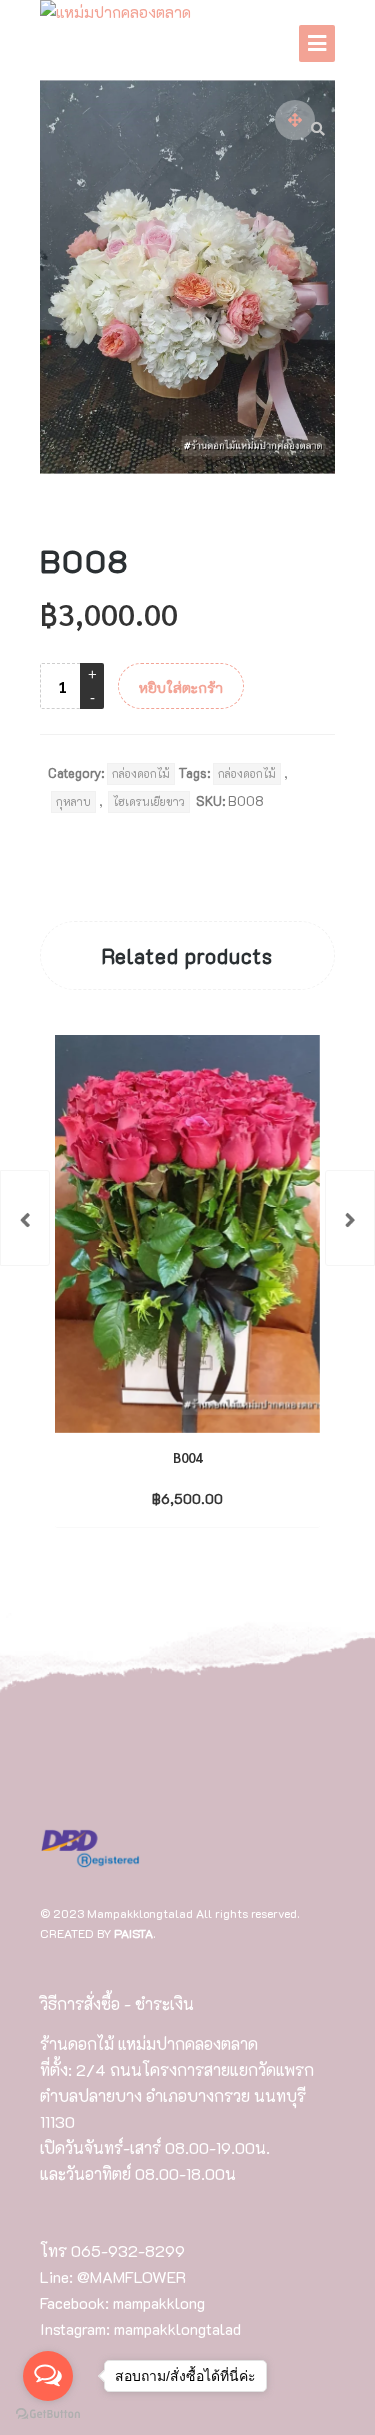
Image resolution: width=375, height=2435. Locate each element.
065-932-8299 (128, 2250)
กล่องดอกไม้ (141, 773)
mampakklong (159, 2302)
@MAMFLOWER (131, 2276)
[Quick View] (229, 1497)
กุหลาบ (73, 801)
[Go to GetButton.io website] (48, 2414)
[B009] (350, 1218)
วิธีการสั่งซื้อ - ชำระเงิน (117, 2003)
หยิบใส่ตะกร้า (181, 687)
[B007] (25, 1218)
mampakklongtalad (177, 2328)
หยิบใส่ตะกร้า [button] (170, 1497)
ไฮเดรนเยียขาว (149, 801)
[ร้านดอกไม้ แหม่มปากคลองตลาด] (115, 13)
